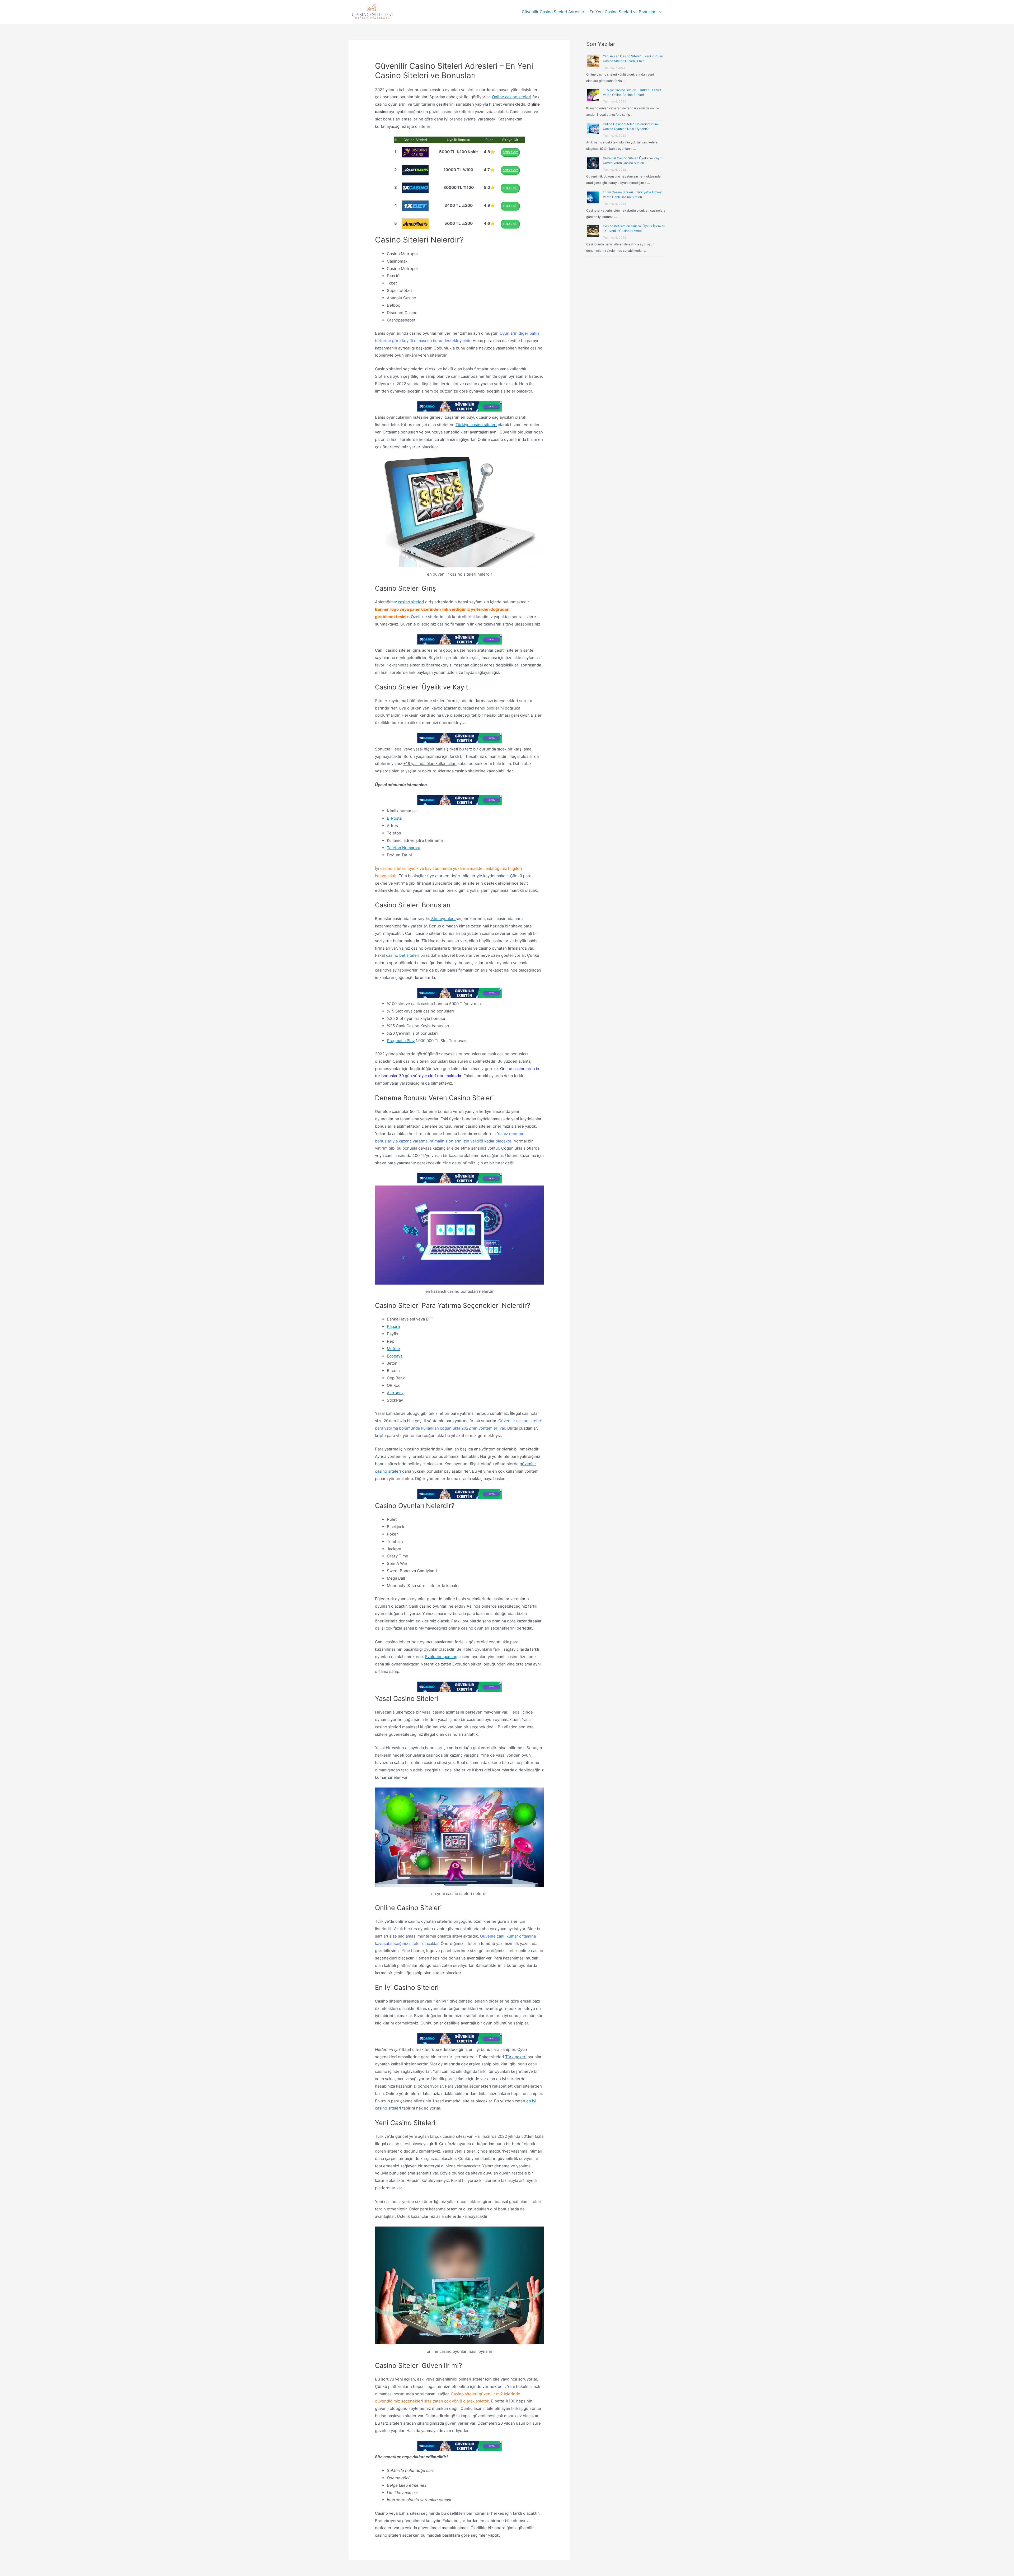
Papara (393, 1326)
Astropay (395, 1393)
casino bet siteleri (403, 955)
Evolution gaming (441, 1657)
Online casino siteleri (512, 97)
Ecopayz (395, 1356)
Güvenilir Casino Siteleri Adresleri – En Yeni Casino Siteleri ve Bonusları (589, 12)
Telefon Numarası (403, 848)
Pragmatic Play (401, 1041)
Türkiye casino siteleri (476, 425)
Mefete (393, 1349)
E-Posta (394, 818)
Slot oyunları (443, 919)
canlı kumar (507, 1936)
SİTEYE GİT (510, 152)
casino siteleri (411, 602)
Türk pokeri (516, 2057)
